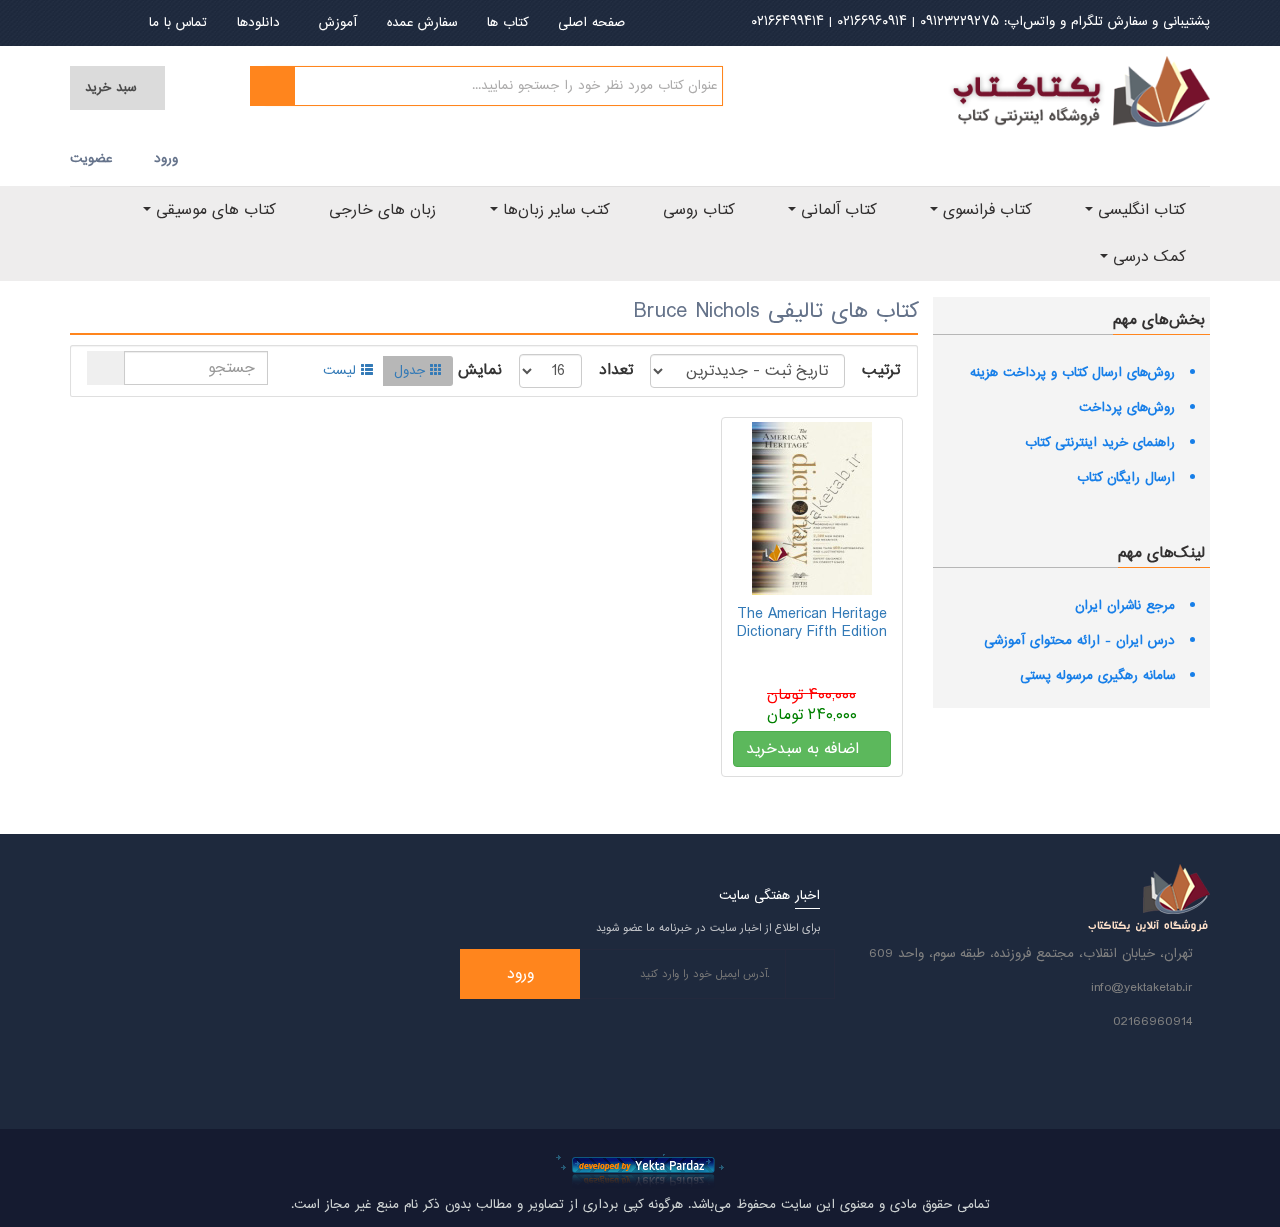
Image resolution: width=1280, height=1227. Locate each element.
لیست (339, 371)
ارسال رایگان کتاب (1126, 478)
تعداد (616, 371)
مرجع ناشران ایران (1125, 606)
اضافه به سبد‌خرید (805, 749)
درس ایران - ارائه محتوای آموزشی (1079, 641)
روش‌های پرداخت (1127, 408)
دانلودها (258, 23)
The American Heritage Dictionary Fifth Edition (812, 623)
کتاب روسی (698, 210)
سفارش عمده (422, 23)
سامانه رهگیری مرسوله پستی (1097, 676)
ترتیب (881, 371)
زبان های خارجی (382, 210)
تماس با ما (178, 23)
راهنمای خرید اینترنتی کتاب (1100, 443)
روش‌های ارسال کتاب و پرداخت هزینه (1072, 373)
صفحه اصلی (591, 23)
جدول (409, 371)
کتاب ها (507, 23)
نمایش (480, 371)
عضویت (91, 159)
